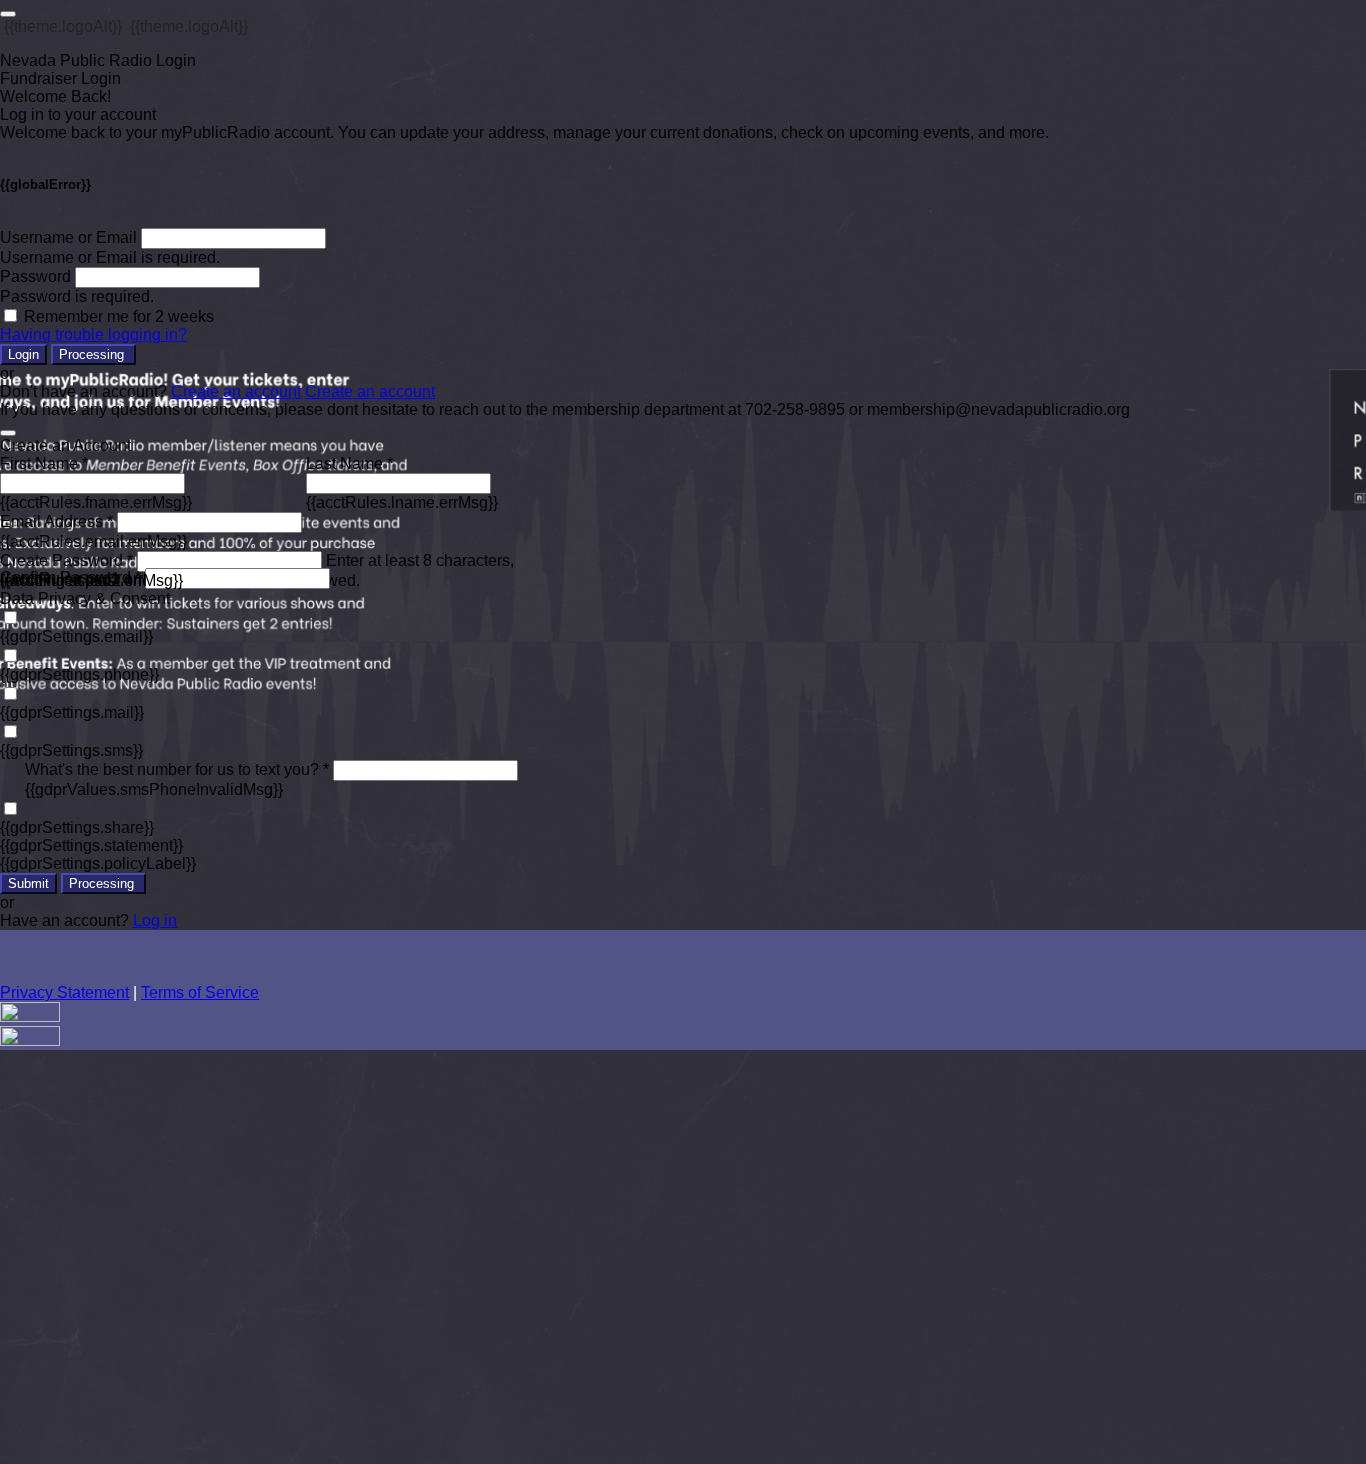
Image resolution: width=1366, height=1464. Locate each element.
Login (23, 354)
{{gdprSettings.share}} (77, 827)
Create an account (236, 391)
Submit (28, 883)
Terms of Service (200, 992)
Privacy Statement (64, 992)
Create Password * (66, 560)
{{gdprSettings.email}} (76, 636)
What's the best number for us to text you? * (177, 769)
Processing (93, 354)
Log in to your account (78, 114)
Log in (155, 920)
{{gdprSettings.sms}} (71, 750)
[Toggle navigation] (8, 14)
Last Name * (349, 463)
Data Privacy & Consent (85, 598)
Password (35, 276)
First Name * (44, 463)
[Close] (8, 433)
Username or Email (68, 237)
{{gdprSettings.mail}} (72, 712)
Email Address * (56, 521)
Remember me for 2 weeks (119, 316)
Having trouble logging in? (93, 334)
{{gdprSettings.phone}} (79, 674)
